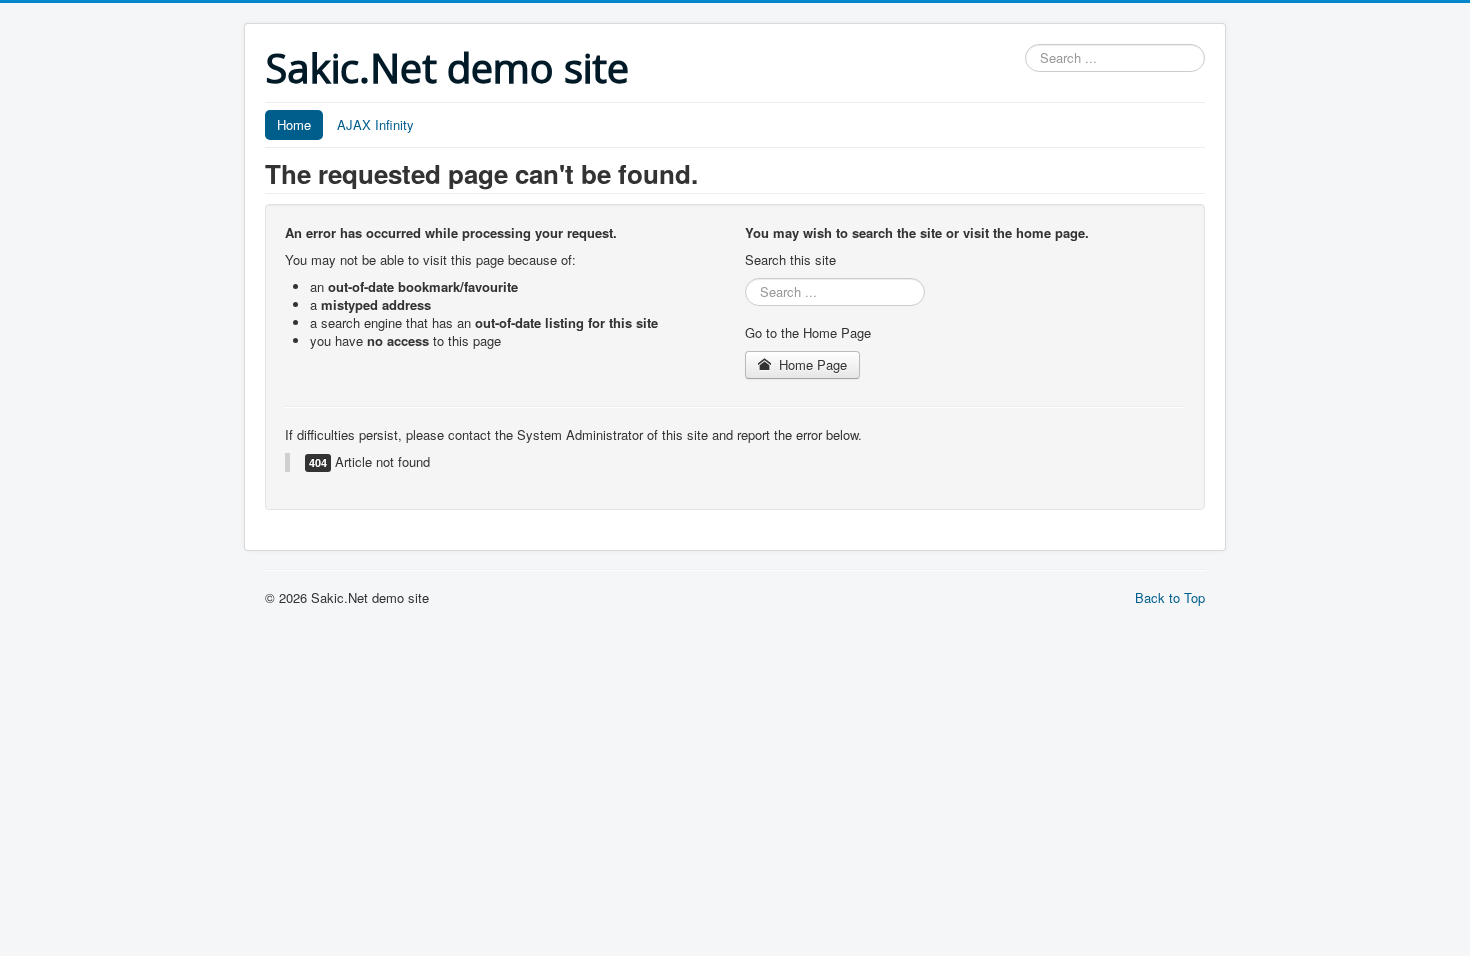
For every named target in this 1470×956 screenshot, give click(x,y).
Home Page (811, 364)
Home (294, 124)
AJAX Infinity (375, 124)
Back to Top (1170, 597)
